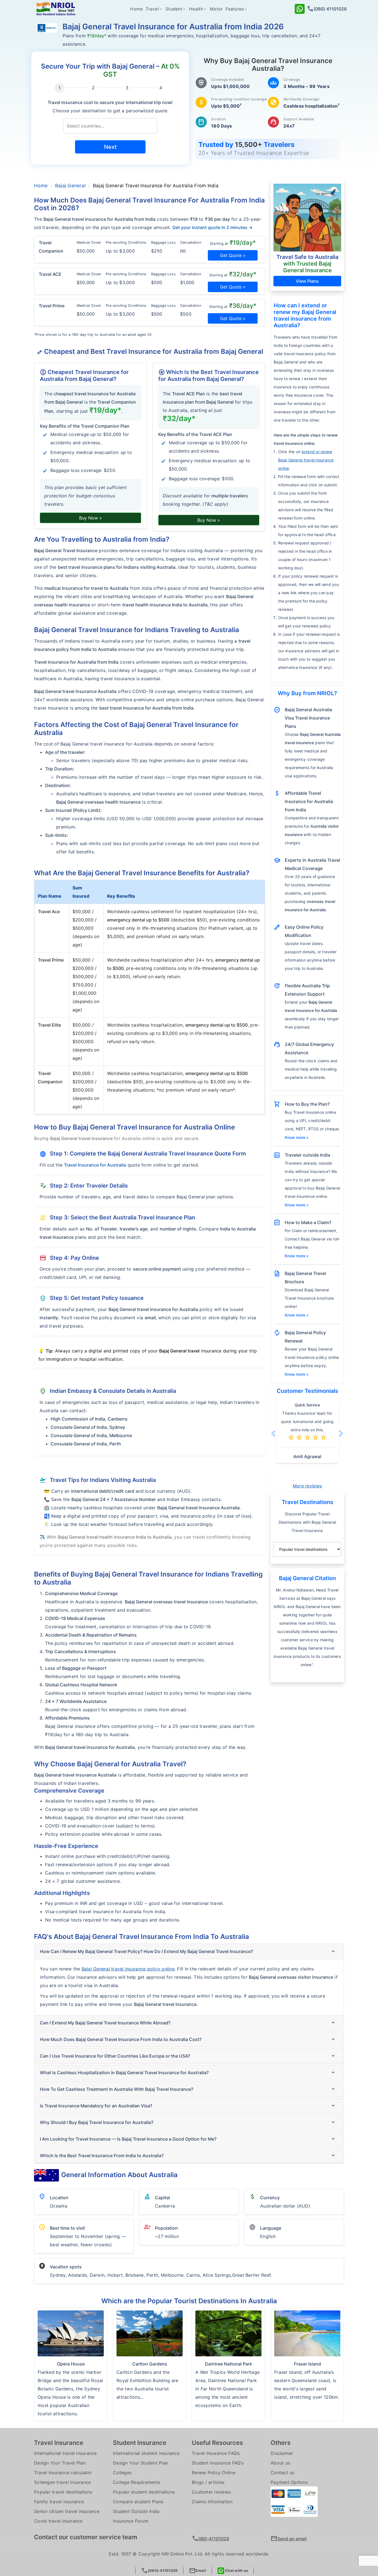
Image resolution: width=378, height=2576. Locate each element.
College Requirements (137, 2482)
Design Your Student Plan (140, 2463)
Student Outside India (136, 2511)
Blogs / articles (208, 2482)
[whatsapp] (300, 8)
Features (235, 9)
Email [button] (197, 2571)
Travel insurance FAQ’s (216, 2453)
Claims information (212, 2502)
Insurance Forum (131, 2521)
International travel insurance (65, 2453)
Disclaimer (282, 2453)
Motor (216, 9)
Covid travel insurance (58, 2521)
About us (280, 2463)
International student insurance (146, 2453)
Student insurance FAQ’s (218, 2463)
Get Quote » (233, 255)
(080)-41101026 (160, 2571)
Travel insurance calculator (63, 2473)
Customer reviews (211, 2492)
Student (174, 9)
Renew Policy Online (214, 2473)
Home (136, 9)
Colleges (122, 2473)
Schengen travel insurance (62, 2482)
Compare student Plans (138, 2502)
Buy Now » (90, 518)
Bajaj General (70, 186)
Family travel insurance (59, 2502)
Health (196, 9)
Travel (152, 9)
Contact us (283, 2473)
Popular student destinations (144, 2492)
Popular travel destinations (63, 2492)
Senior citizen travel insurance (67, 2511)
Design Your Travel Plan (60, 2463)
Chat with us (236, 2570)
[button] (280, 1434)
